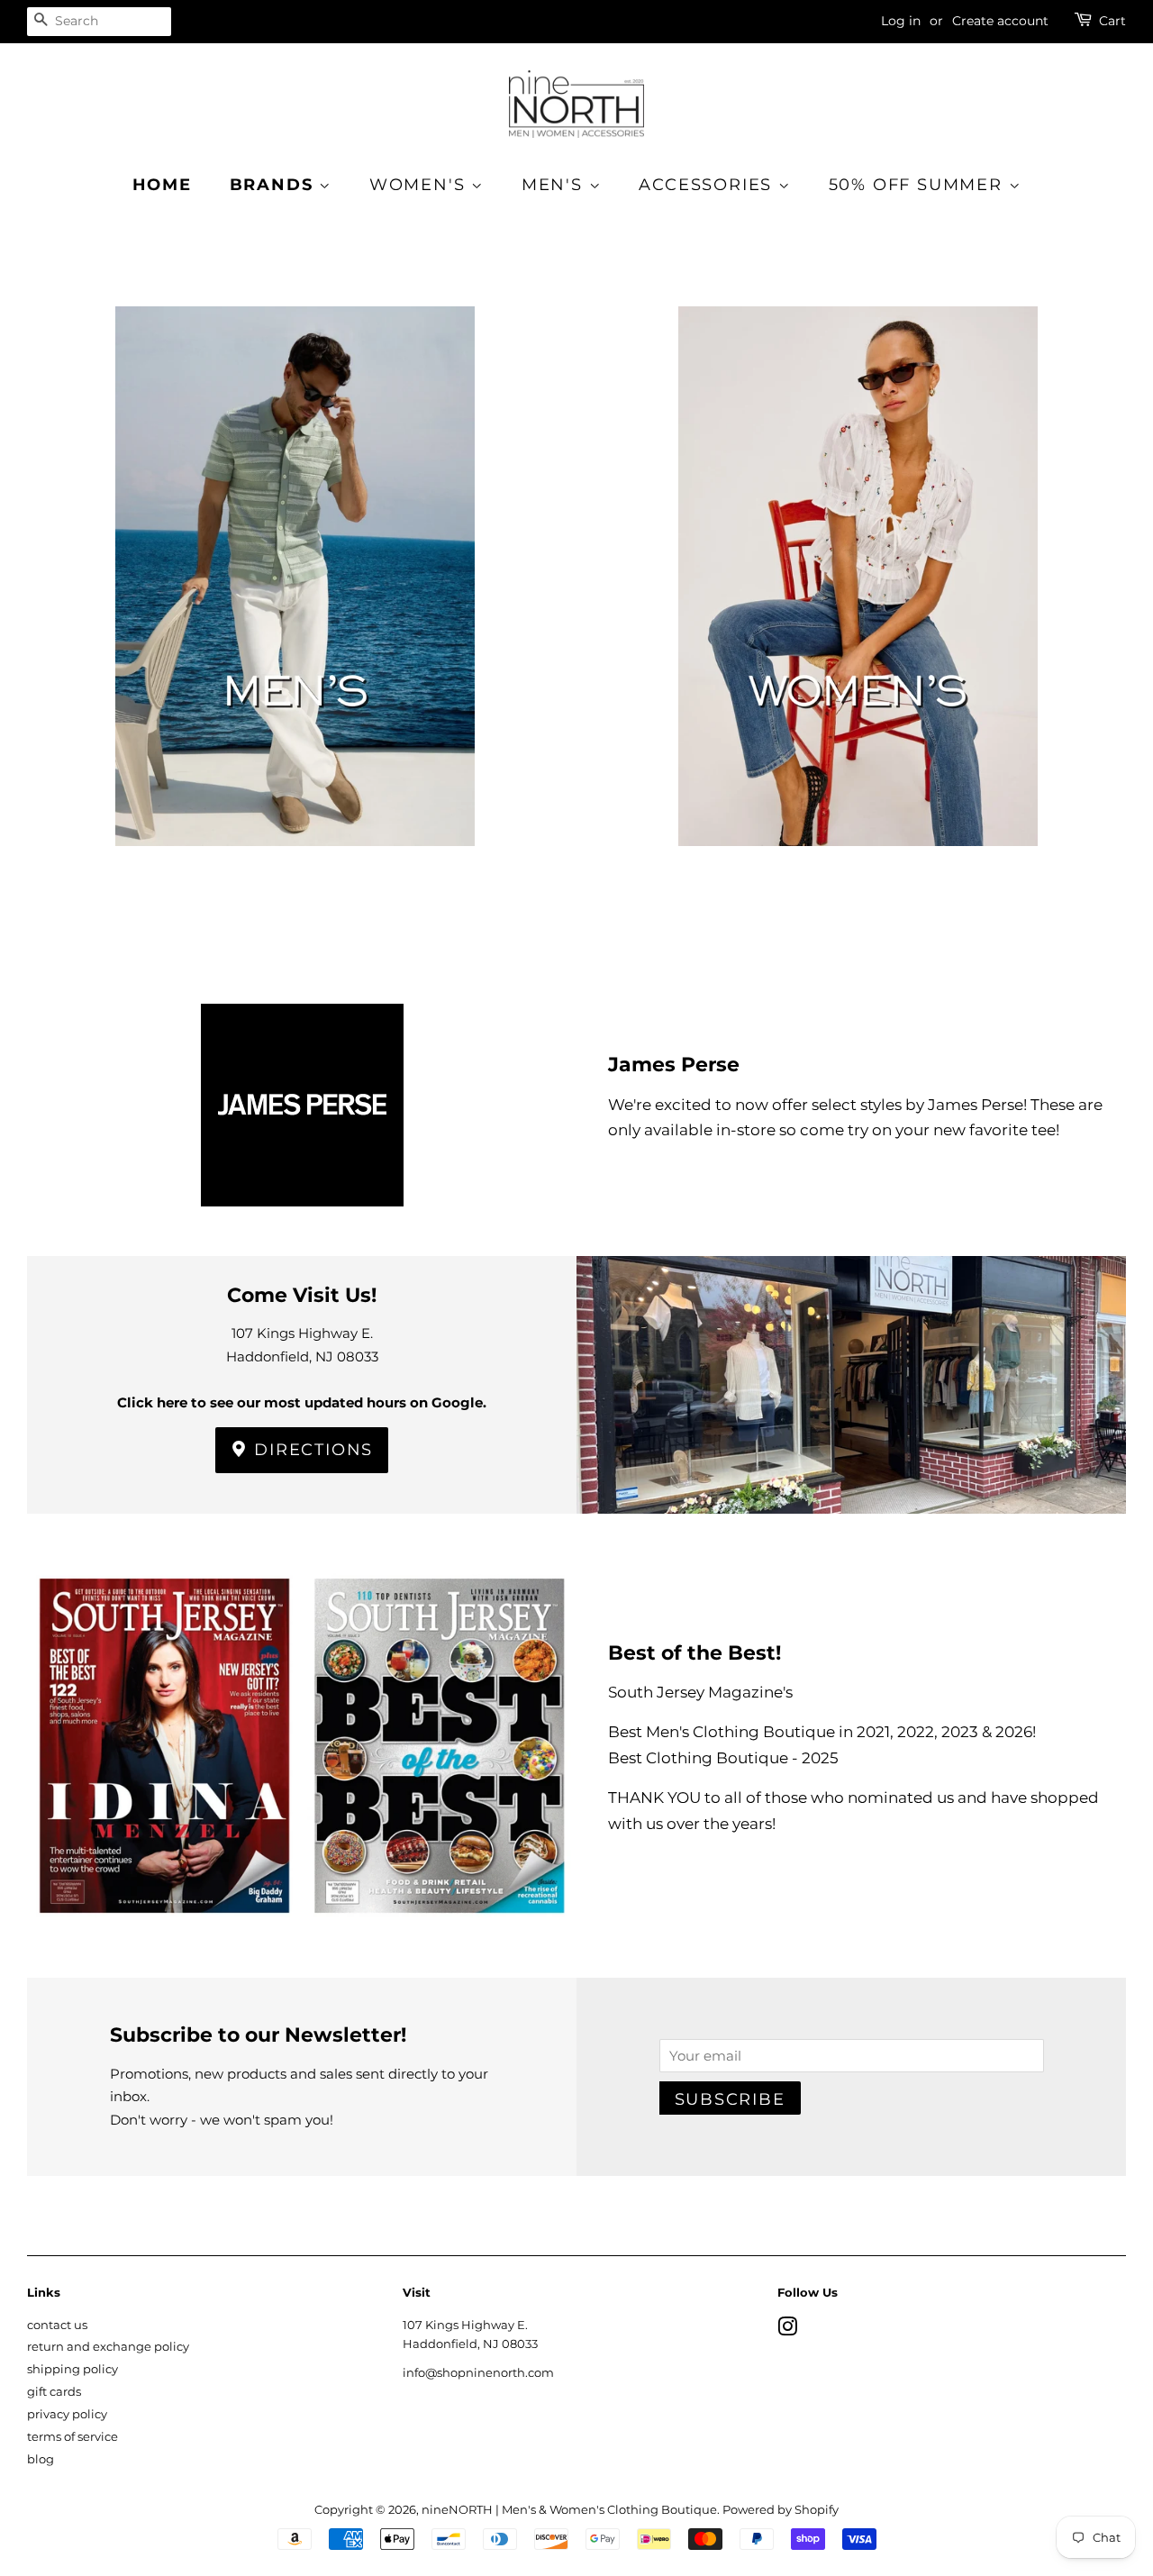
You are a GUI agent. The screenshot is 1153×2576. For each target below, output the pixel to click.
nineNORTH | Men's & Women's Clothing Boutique (569, 2510)
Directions (311, 1450)
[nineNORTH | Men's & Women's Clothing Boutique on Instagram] (787, 2330)
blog (41, 2459)
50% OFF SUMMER (919, 185)
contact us (57, 2325)
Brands (275, 185)
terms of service (73, 2437)
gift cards (54, 2392)
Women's (420, 185)
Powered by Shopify (781, 2510)
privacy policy (67, 2414)
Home (162, 185)
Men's (555, 185)
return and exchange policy (108, 2347)
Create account (1000, 21)
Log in (901, 21)
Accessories (708, 185)
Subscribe (730, 2099)
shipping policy (73, 2369)
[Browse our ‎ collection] (295, 605)
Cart (1112, 21)
